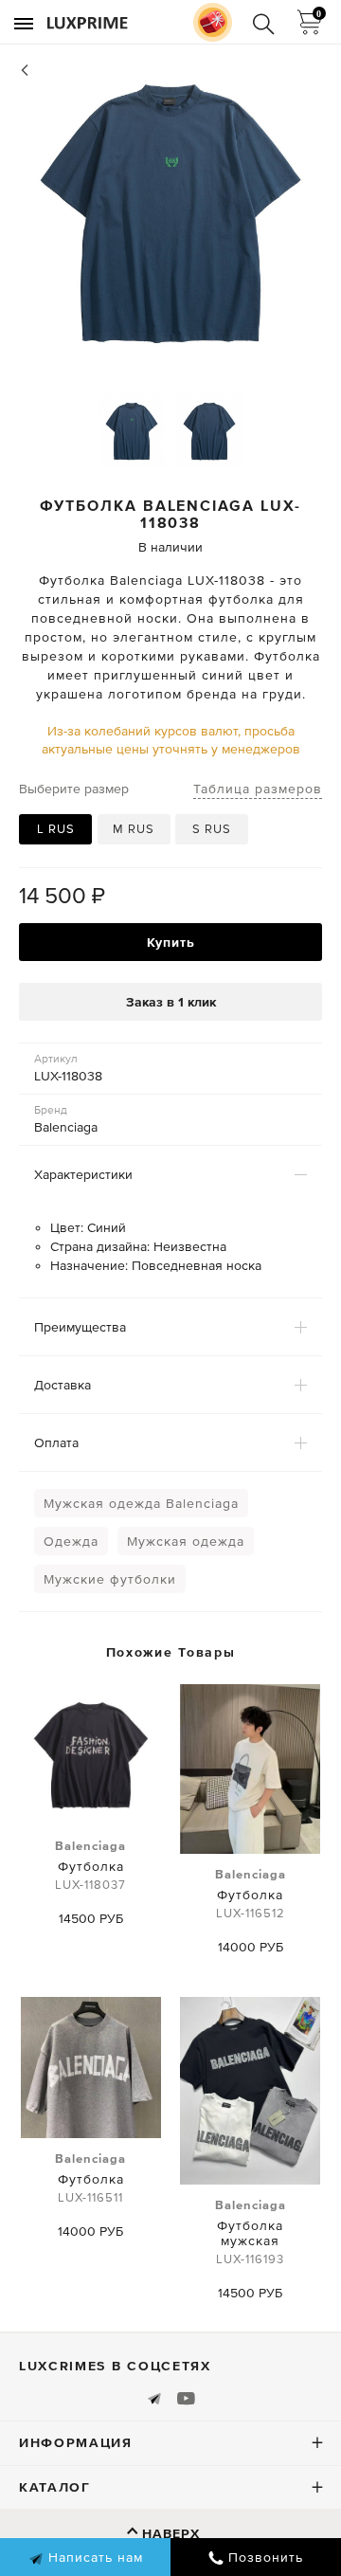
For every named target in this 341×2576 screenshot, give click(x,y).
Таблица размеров (258, 789)
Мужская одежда (186, 1541)
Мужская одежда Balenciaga (141, 1503)
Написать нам (93, 2557)
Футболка (90, 1865)
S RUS (212, 829)
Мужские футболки (110, 1579)
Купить (171, 942)
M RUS (134, 829)
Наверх (171, 2533)
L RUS (56, 829)
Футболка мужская (251, 2232)
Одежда (71, 1541)
